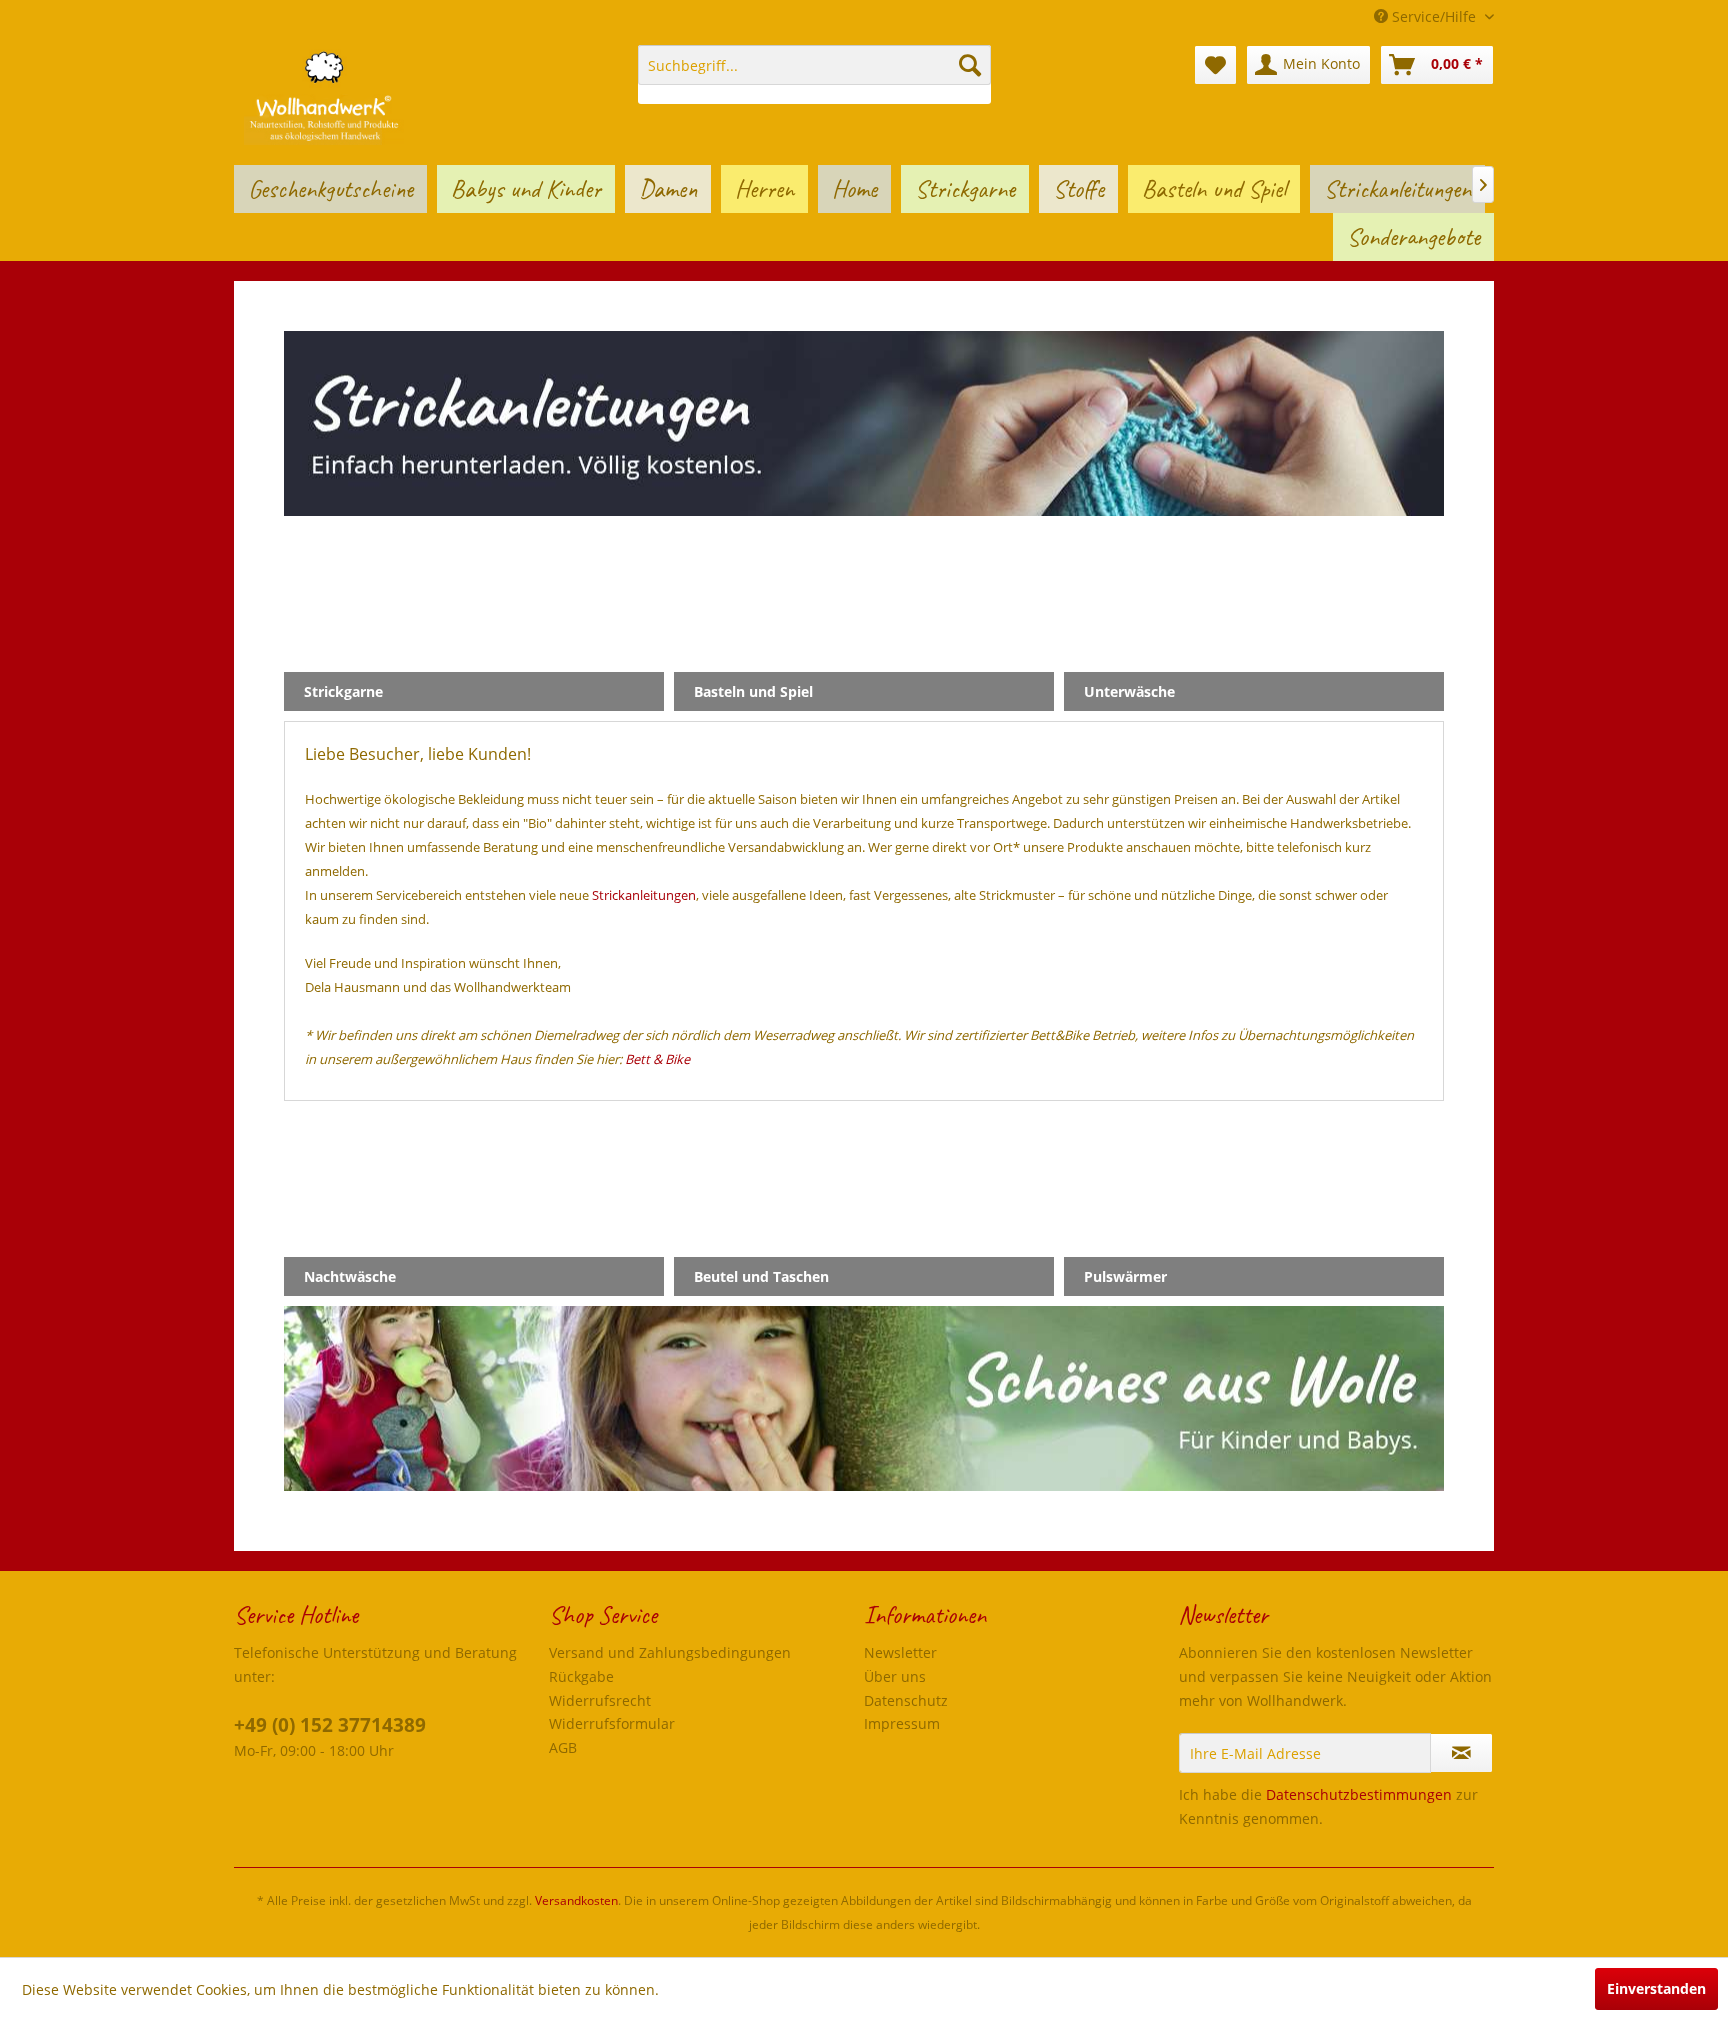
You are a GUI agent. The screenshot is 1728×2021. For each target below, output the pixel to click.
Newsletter (900, 1652)
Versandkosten (576, 1900)
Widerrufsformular (612, 1723)
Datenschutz (906, 1700)
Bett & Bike (657, 1059)
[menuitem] (814, 74)
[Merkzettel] (1215, 65)
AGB (563, 1747)
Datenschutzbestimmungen (1359, 1794)
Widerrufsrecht (600, 1700)
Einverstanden (1656, 1988)
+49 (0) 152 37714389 (330, 1725)
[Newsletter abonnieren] (1461, 1753)
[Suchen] (970, 65)
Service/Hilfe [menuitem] (1434, 16)
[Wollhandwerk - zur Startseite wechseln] (324, 95)
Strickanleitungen (644, 895)
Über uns (895, 1676)
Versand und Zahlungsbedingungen (670, 1652)
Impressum (902, 1723)
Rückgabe (581, 1676)
